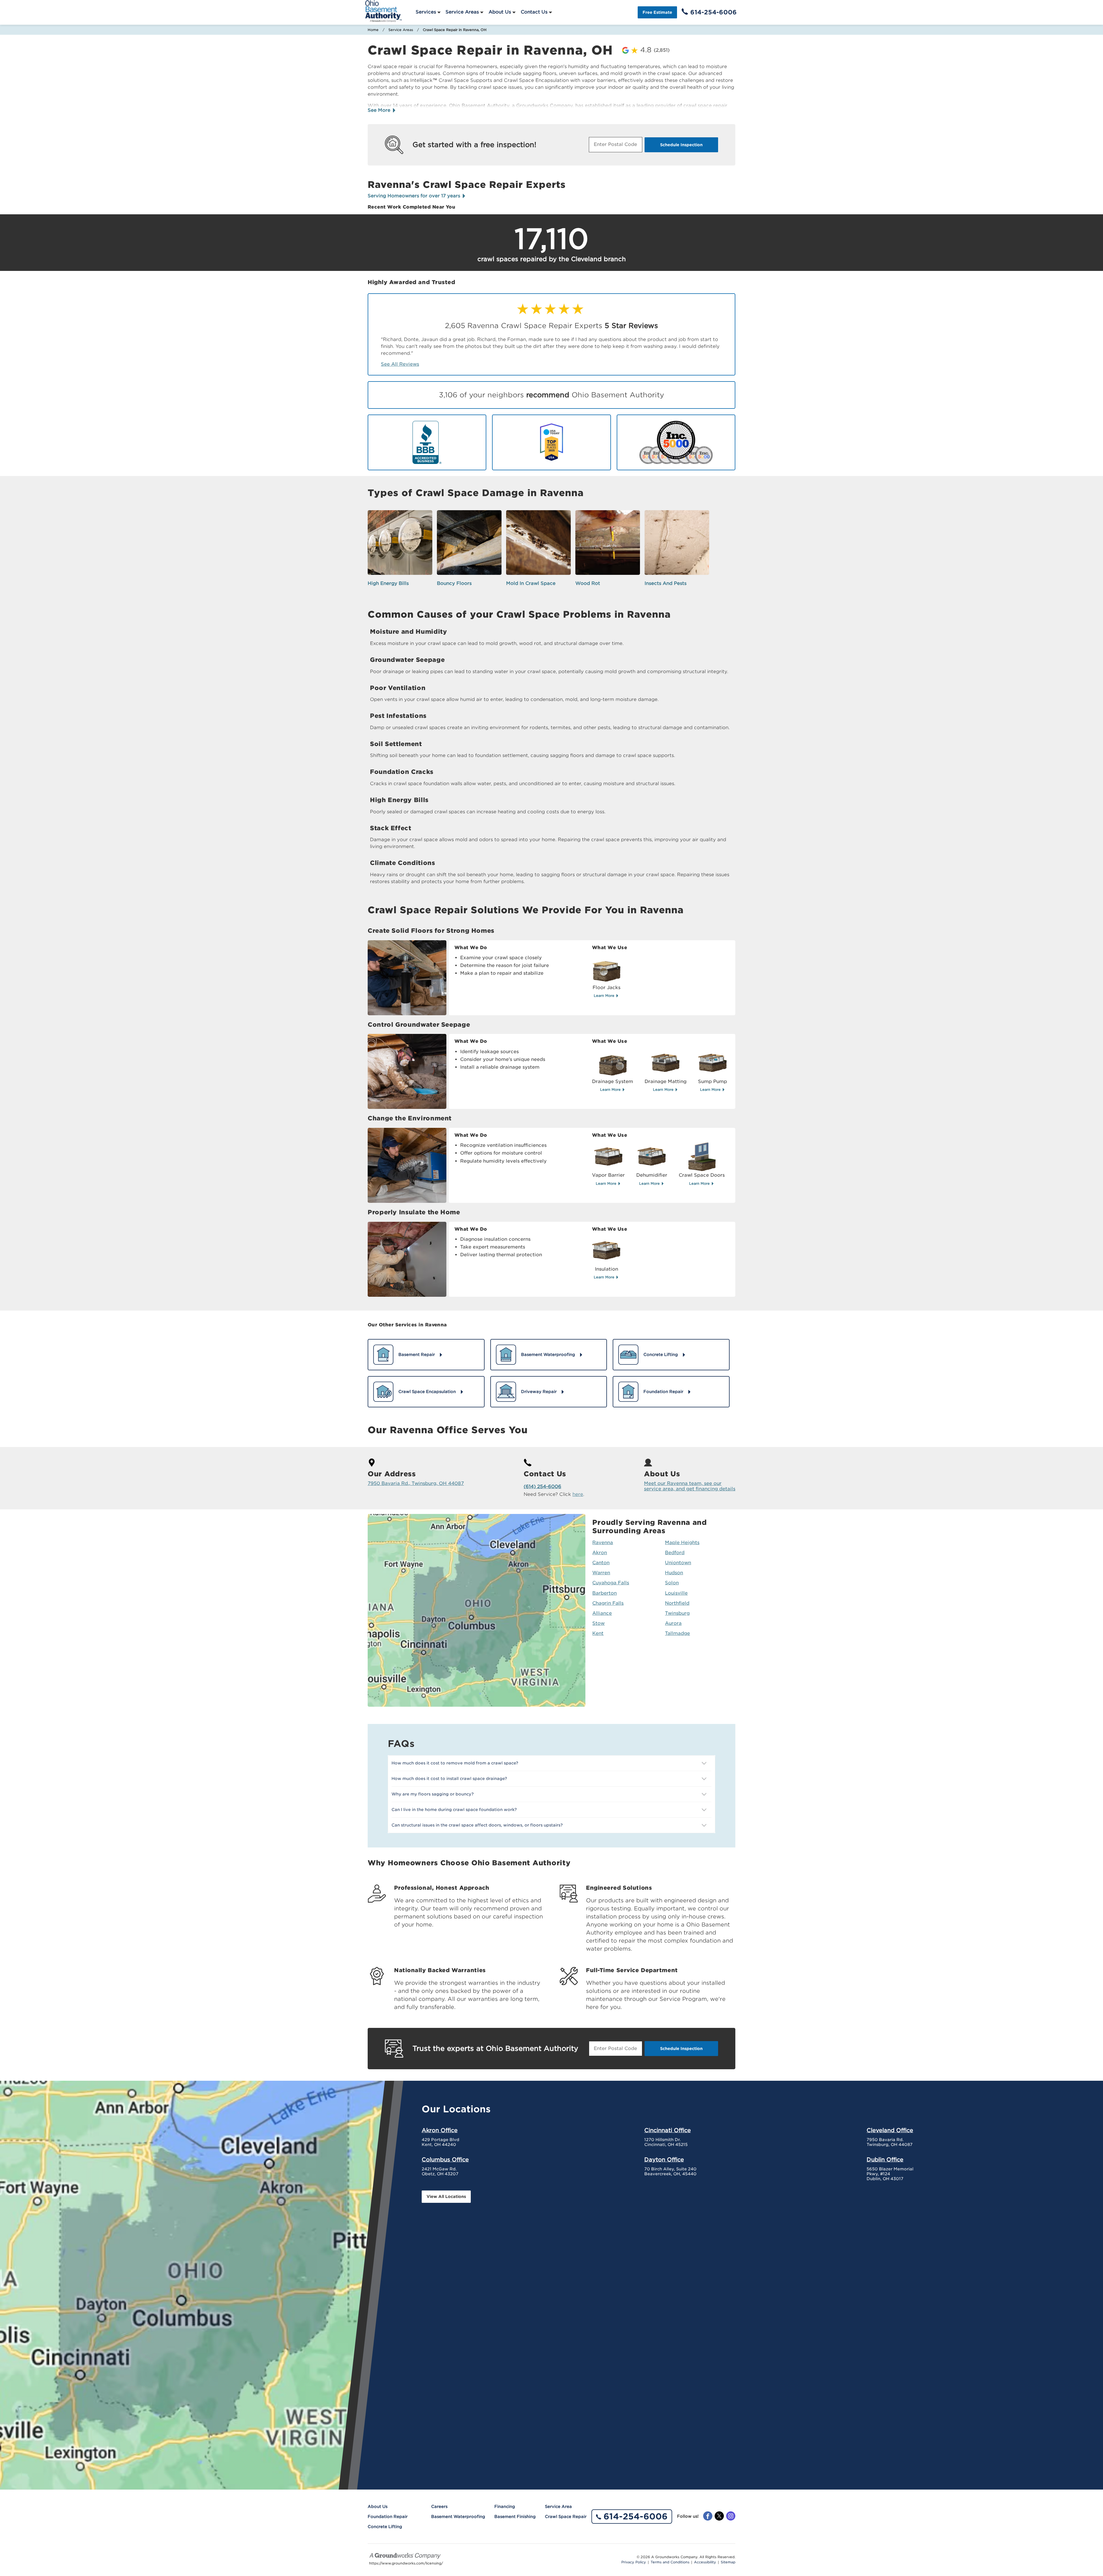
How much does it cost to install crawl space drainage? (449, 1779)
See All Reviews (400, 364)
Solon (672, 1583)
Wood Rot (588, 583)
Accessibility (705, 2562)
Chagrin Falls (608, 1603)
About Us (500, 12)
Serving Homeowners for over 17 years (415, 196)
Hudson (674, 1573)
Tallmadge (677, 1633)
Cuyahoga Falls (611, 1583)
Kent (598, 1633)
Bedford (675, 1553)
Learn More (605, 996)
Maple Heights (682, 1543)
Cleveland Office (890, 2130)
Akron (600, 1553)
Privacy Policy (634, 2562)
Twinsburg (677, 1613)
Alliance (602, 1613)
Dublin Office (885, 2159)
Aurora (673, 1623)
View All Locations (446, 2197)
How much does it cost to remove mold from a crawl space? (455, 1763)
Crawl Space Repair (566, 2517)
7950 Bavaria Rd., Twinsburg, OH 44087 (416, 1483)
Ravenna (603, 1543)
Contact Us (534, 12)
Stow (598, 1623)
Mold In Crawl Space (531, 583)
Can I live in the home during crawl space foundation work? (454, 1810)
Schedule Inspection (681, 145)
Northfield (677, 1603)
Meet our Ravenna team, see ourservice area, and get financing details (690, 1486)
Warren (601, 1573)
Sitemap (728, 2562)
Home (373, 30)
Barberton (604, 1593)
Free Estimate (657, 12)
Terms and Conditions (670, 2562)
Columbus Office (445, 2159)
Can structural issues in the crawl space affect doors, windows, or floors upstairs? (477, 1825)
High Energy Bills (388, 583)
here (578, 1494)
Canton (601, 1563)
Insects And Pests (666, 583)
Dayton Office (664, 2159)
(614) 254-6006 (542, 1487)
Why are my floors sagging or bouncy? (433, 1794)
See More (380, 110)
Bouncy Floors (454, 583)
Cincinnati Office (668, 2130)
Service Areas (462, 12)
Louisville (676, 1593)
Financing (505, 2506)
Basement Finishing (515, 2517)
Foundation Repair (388, 2517)
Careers (439, 2506)
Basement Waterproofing (458, 2517)
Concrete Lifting (385, 2527)
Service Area (558, 2506)
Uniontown (678, 1563)
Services (426, 12)
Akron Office (440, 2130)
